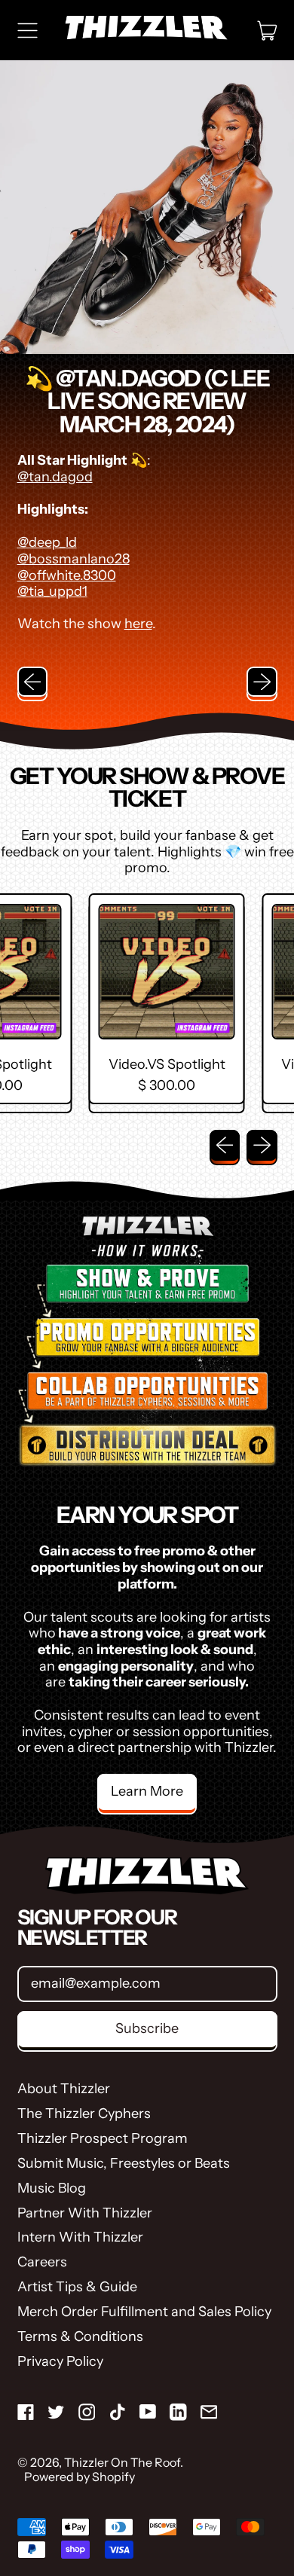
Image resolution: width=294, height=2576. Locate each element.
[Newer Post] (262, 682)
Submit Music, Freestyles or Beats (124, 2163)
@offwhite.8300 (67, 575)
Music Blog (52, 2188)
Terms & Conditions (80, 2336)
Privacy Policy (60, 2361)
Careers (42, 2262)
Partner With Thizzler (85, 2213)
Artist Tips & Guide (77, 2287)
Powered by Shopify (80, 2477)
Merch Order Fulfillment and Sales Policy (144, 2312)
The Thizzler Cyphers (84, 2114)
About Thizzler (64, 2089)
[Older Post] (33, 682)
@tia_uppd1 (52, 591)
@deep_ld (47, 542)
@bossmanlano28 (73, 559)
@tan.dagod (55, 477)
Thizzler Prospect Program (103, 2138)
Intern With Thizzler (80, 2237)
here (138, 624)
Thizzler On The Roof (122, 2462)
